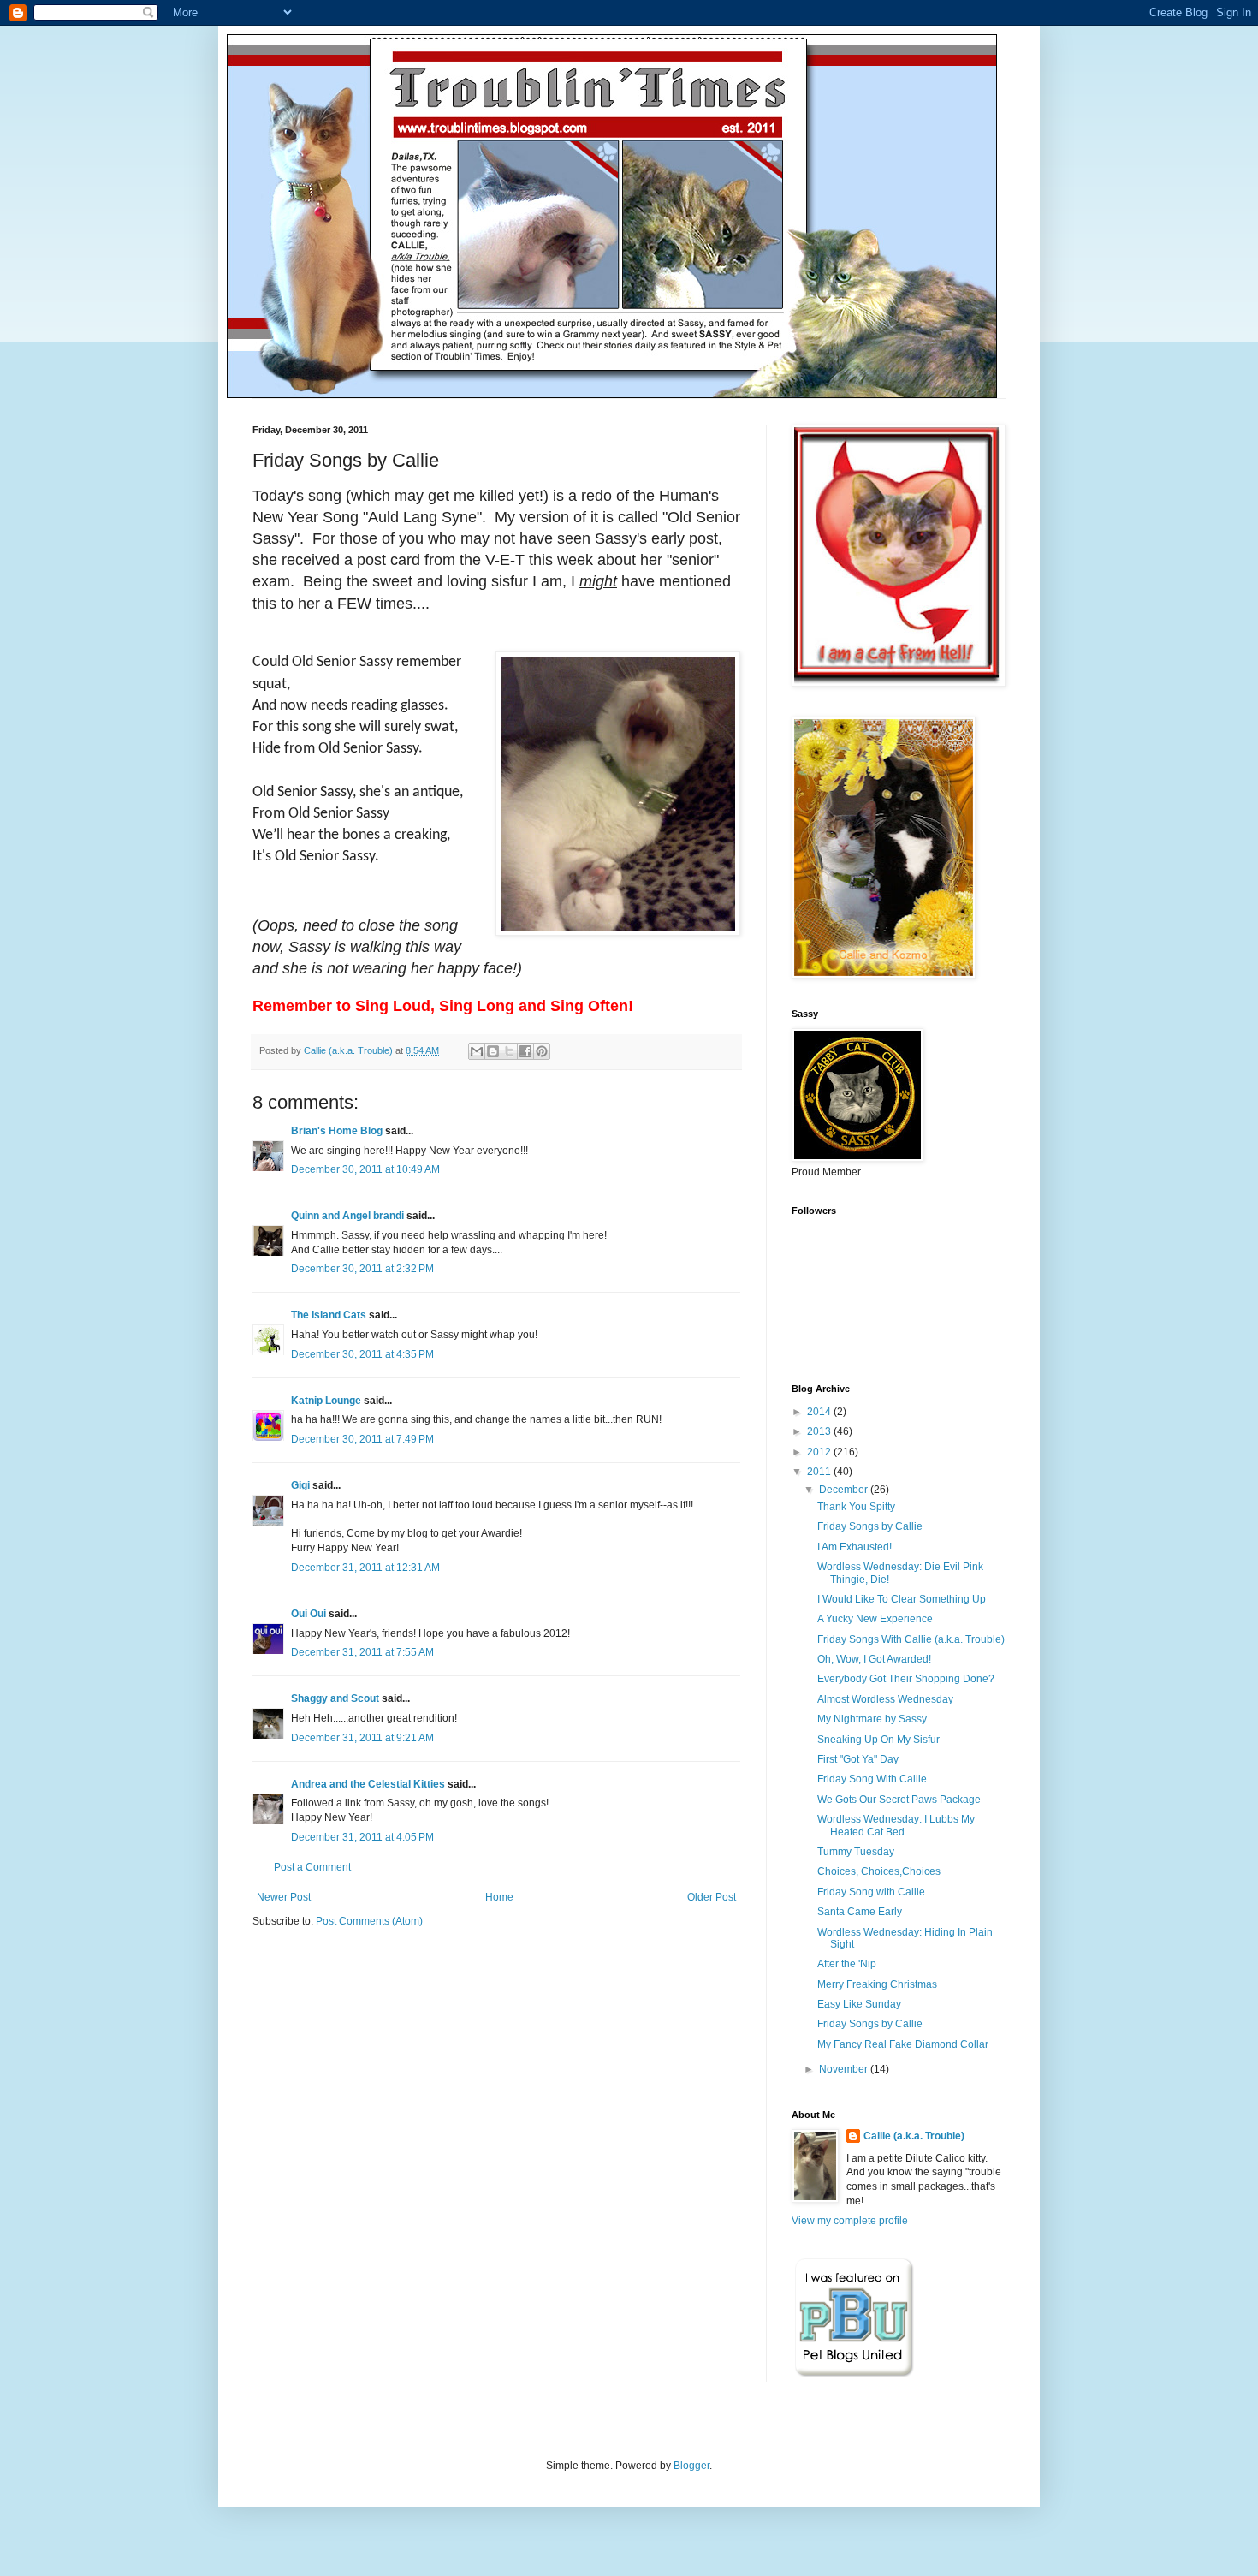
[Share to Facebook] (525, 1051)
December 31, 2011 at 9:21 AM (362, 1738)
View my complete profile (850, 2221)
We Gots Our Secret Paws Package (899, 1800)
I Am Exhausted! (854, 1547)
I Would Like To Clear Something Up (902, 1599)
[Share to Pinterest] (542, 1051)
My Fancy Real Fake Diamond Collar (903, 2044)
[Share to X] (509, 1051)
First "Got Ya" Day (858, 1759)
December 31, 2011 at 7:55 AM (362, 1652)
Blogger (691, 2466)
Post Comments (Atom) (369, 1921)
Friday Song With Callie (872, 1779)
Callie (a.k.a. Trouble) (914, 2136)
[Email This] (477, 1051)
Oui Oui (309, 1614)
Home (499, 1897)
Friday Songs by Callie (870, 1526)
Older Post (712, 1897)
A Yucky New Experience (875, 1619)
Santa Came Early (860, 1912)
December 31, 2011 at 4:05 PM (362, 1837)
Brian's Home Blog (337, 1131)
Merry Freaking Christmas (877, 1984)
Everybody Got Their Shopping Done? (906, 1679)
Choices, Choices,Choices (879, 1871)
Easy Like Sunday (859, 2004)
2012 (820, 1452)
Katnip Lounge (326, 1401)
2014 (820, 1412)
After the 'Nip (847, 1964)
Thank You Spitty (856, 1507)
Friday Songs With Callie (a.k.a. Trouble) (911, 1639)
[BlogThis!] (493, 1051)
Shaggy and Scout (335, 1698)
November (845, 2069)
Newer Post (284, 1897)
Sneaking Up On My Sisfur (878, 1740)
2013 (820, 1431)
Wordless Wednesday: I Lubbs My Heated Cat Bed (896, 1825)
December (845, 1490)
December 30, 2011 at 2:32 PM (362, 1269)
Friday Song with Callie (871, 1892)
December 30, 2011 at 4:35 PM (362, 1354)
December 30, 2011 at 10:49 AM (365, 1169)
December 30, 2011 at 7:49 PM (362, 1439)
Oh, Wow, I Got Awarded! (874, 1659)
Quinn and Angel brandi (347, 1216)
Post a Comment (312, 1867)
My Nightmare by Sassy (872, 1719)
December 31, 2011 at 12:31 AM (365, 1568)
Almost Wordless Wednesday (885, 1699)
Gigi (300, 1485)
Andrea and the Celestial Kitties (368, 1784)
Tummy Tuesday (856, 1852)
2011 (820, 1472)
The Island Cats (329, 1315)
